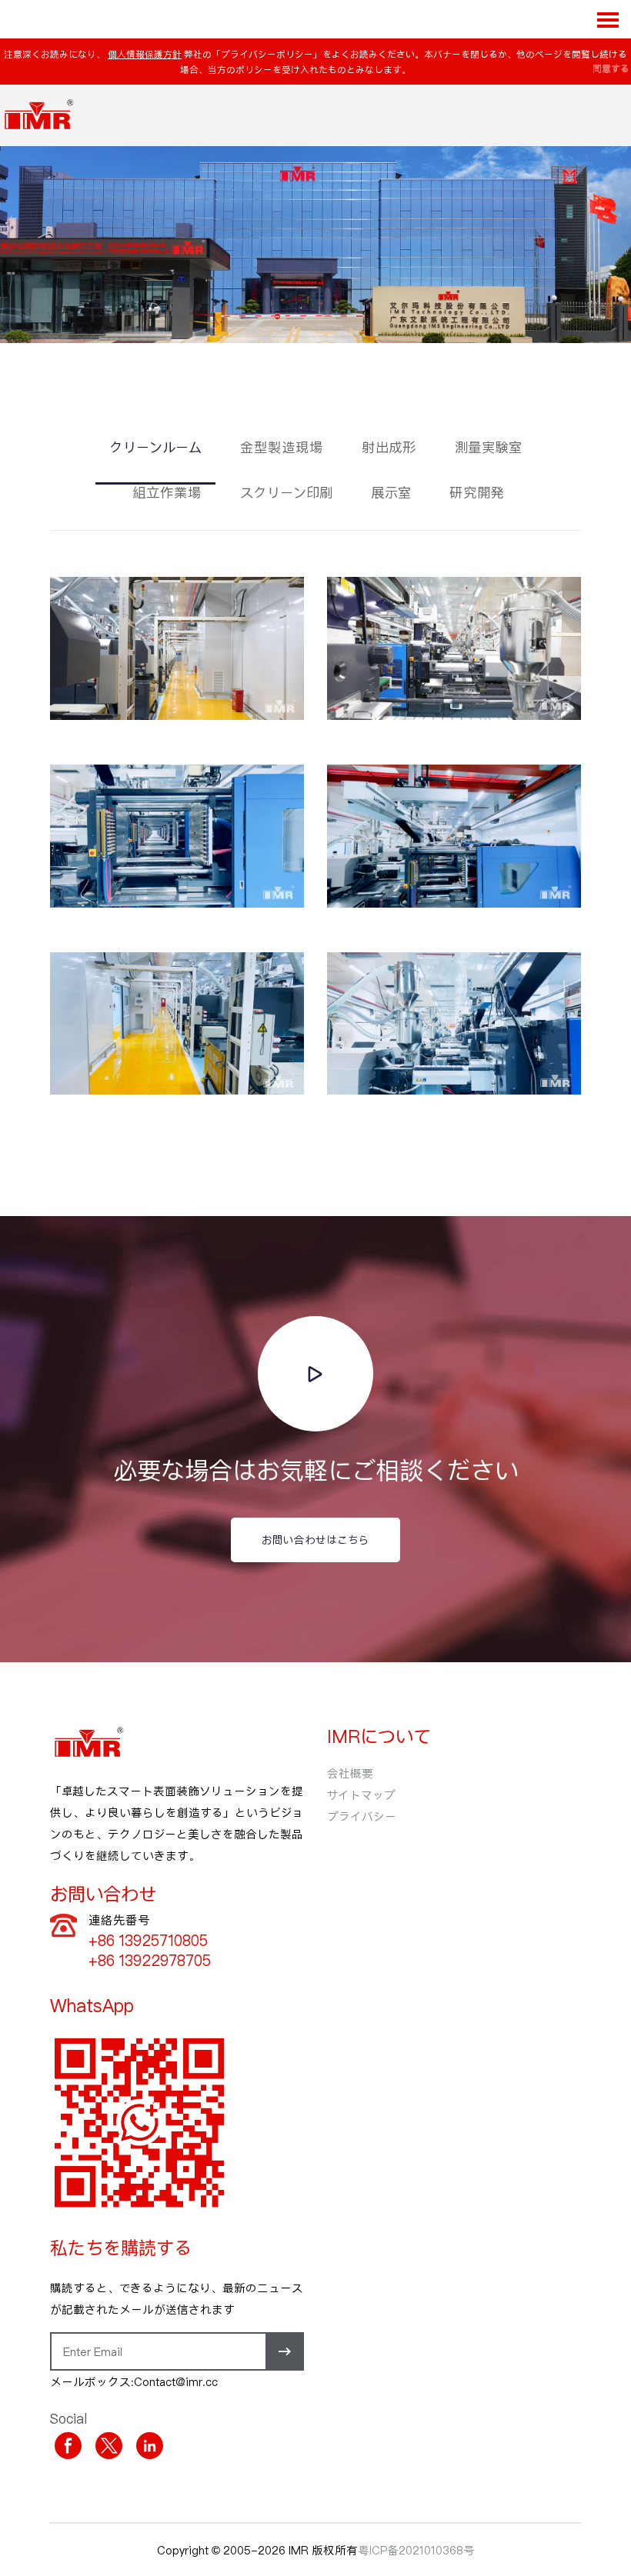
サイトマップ (361, 1795)
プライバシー (362, 1816)
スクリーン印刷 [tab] (286, 493)
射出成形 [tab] (389, 448)
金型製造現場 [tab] (282, 448)
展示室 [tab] (391, 493)
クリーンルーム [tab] (155, 448)
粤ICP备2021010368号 (416, 2550)
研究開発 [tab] (477, 493)
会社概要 (350, 1773)
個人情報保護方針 (145, 54)
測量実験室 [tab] (488, 448)
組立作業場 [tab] (167, 493)
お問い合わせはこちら (315, 1540)
